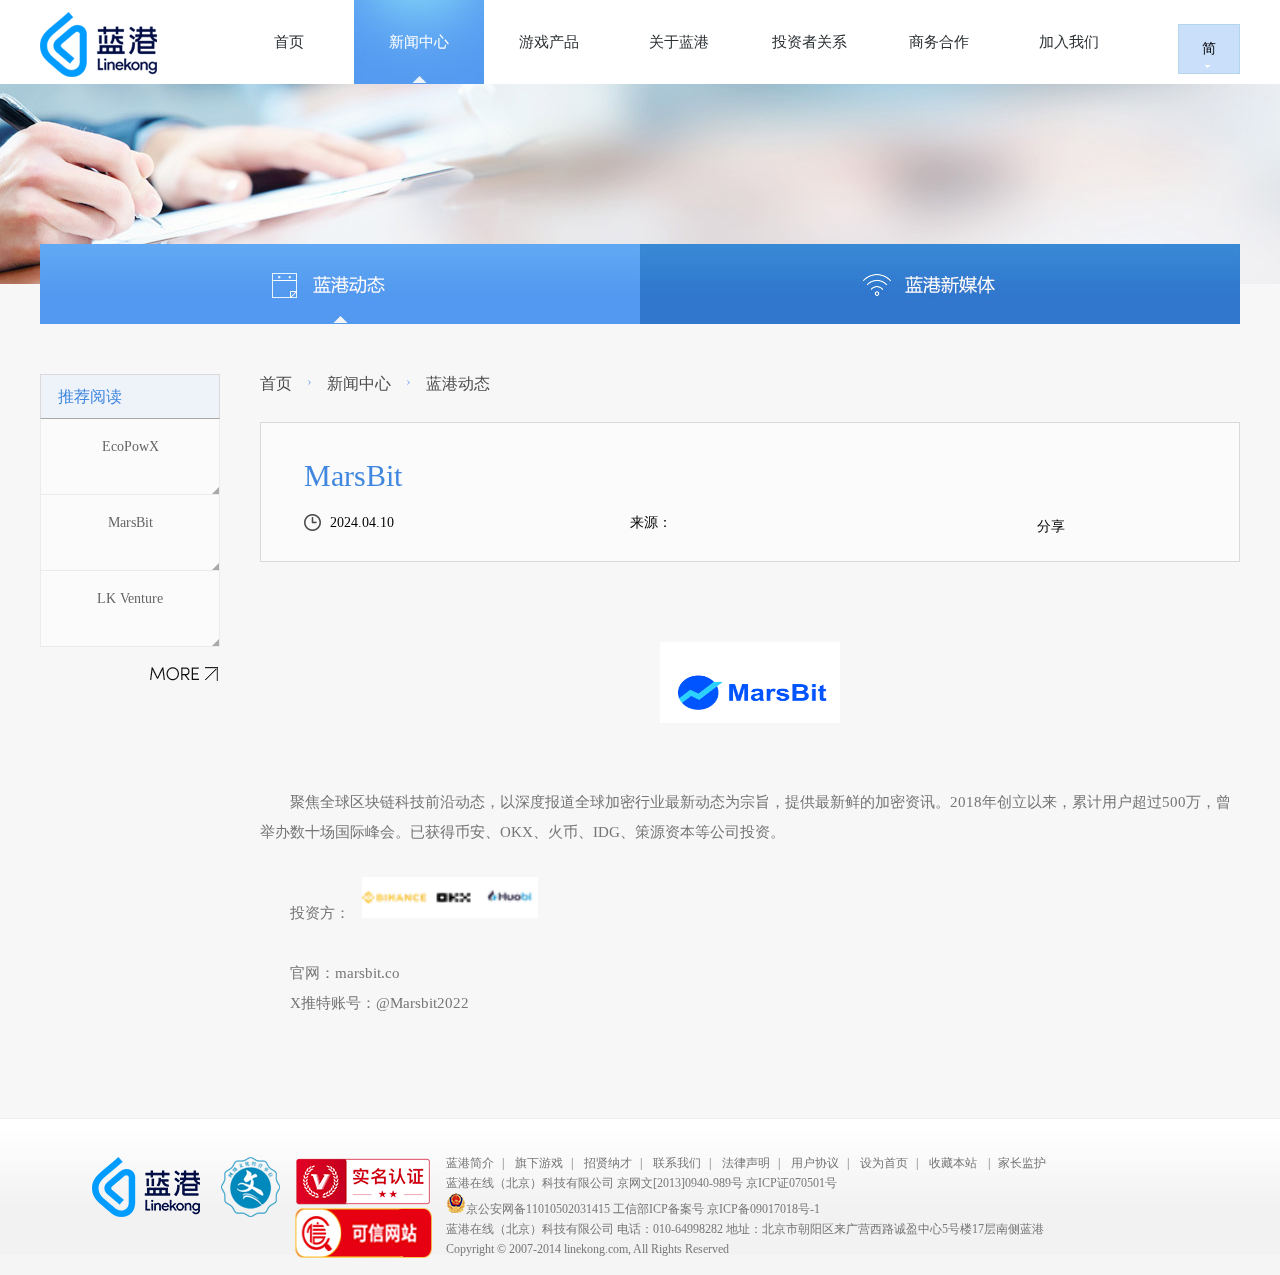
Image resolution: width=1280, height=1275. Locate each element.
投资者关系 (809, 42)
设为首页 (884, 1163)
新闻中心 (419, 42)
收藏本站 (953, 1163)
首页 (289, 42)
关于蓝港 (679, 42)
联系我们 (677, 1163)
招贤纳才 (608, 1163)
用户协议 (815, 1163)
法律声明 (746, 1163)
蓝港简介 (470, 1163)
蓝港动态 (458, 383)
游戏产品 (549, 42)
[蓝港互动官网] (111, 44)
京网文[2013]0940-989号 (680, 1183)
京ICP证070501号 (791, 1183)
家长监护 (1022, 1163)
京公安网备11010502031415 (539, 1209)
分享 (1051, 526)
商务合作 (939, 42)
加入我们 (1069, 42)
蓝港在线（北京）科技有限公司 (530, 1183)
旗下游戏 (539, 1163)
